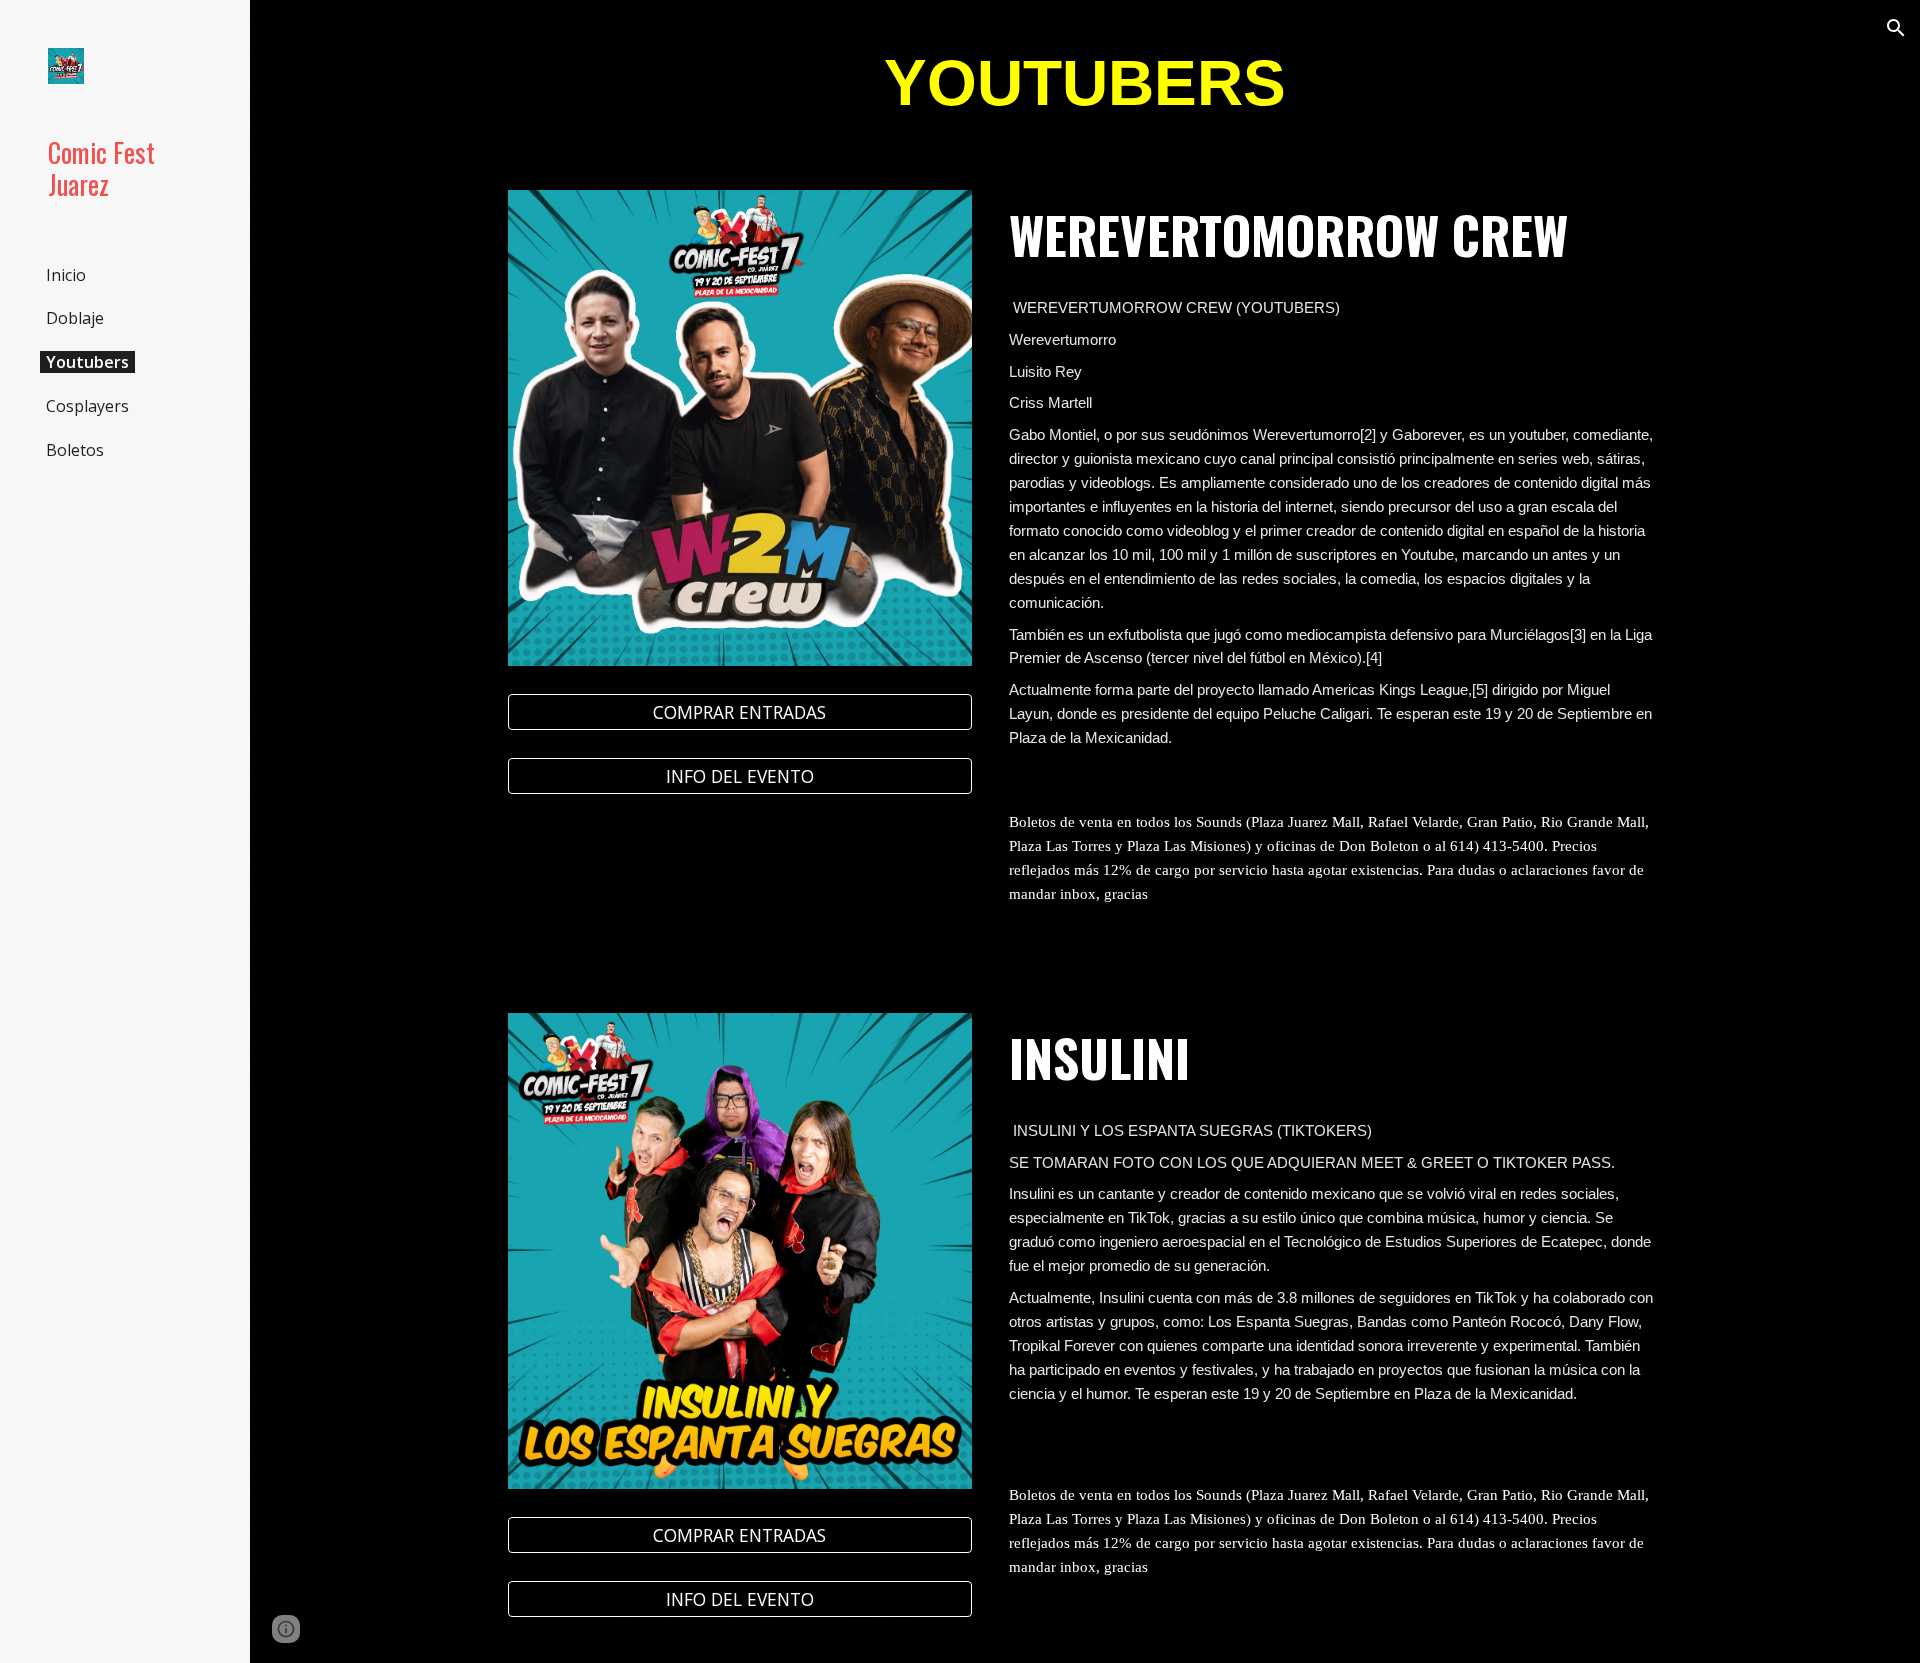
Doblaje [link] (75, 318)
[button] (1896, 28)
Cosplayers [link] (87, 406)
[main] (1085, 83)
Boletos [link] (75, 450)
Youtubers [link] (87, 362)
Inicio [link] (66, 275)
